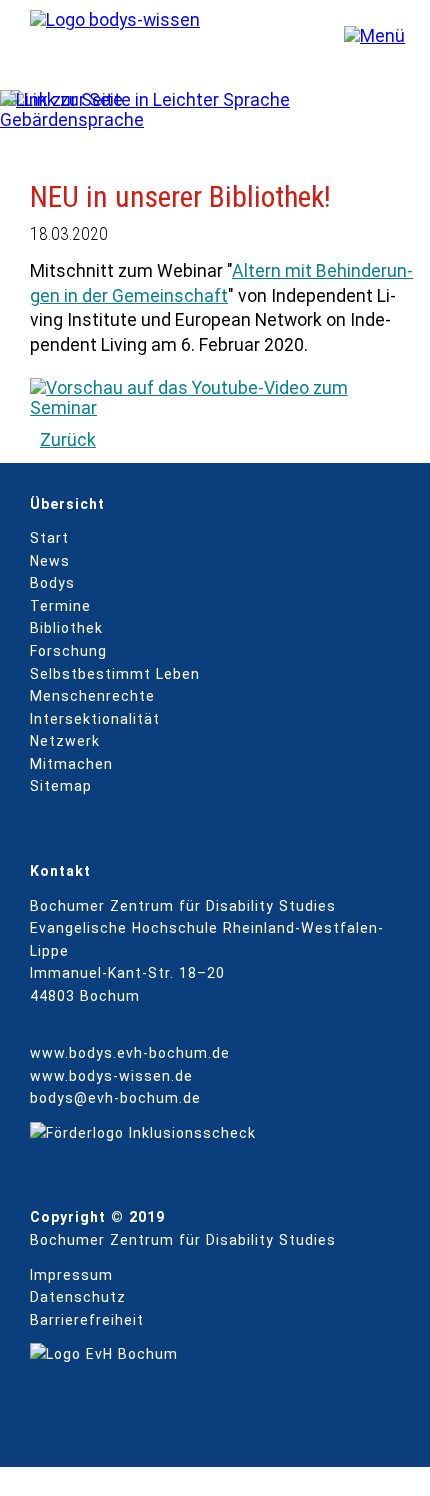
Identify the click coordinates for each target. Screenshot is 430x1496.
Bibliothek (66, 628)
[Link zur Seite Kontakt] (395, 100)
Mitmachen (71, 764)
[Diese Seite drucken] (368, 100)
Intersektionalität (95, 719)
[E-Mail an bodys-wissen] (341, 100)
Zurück (68, 440)
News (50, 561)
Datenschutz (78, 1297)
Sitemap (61, 786)
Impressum (71, 1275)
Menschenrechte (92, 696)
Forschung (68, 651)
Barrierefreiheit (87, 1320)
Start (49, 538)
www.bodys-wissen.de (111, 1076)
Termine (60, 606)
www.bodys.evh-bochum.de (130, 1053)
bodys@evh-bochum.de (115, 1098)
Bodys (52, 583)
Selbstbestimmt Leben (115, 674)
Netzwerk (65, 741)
